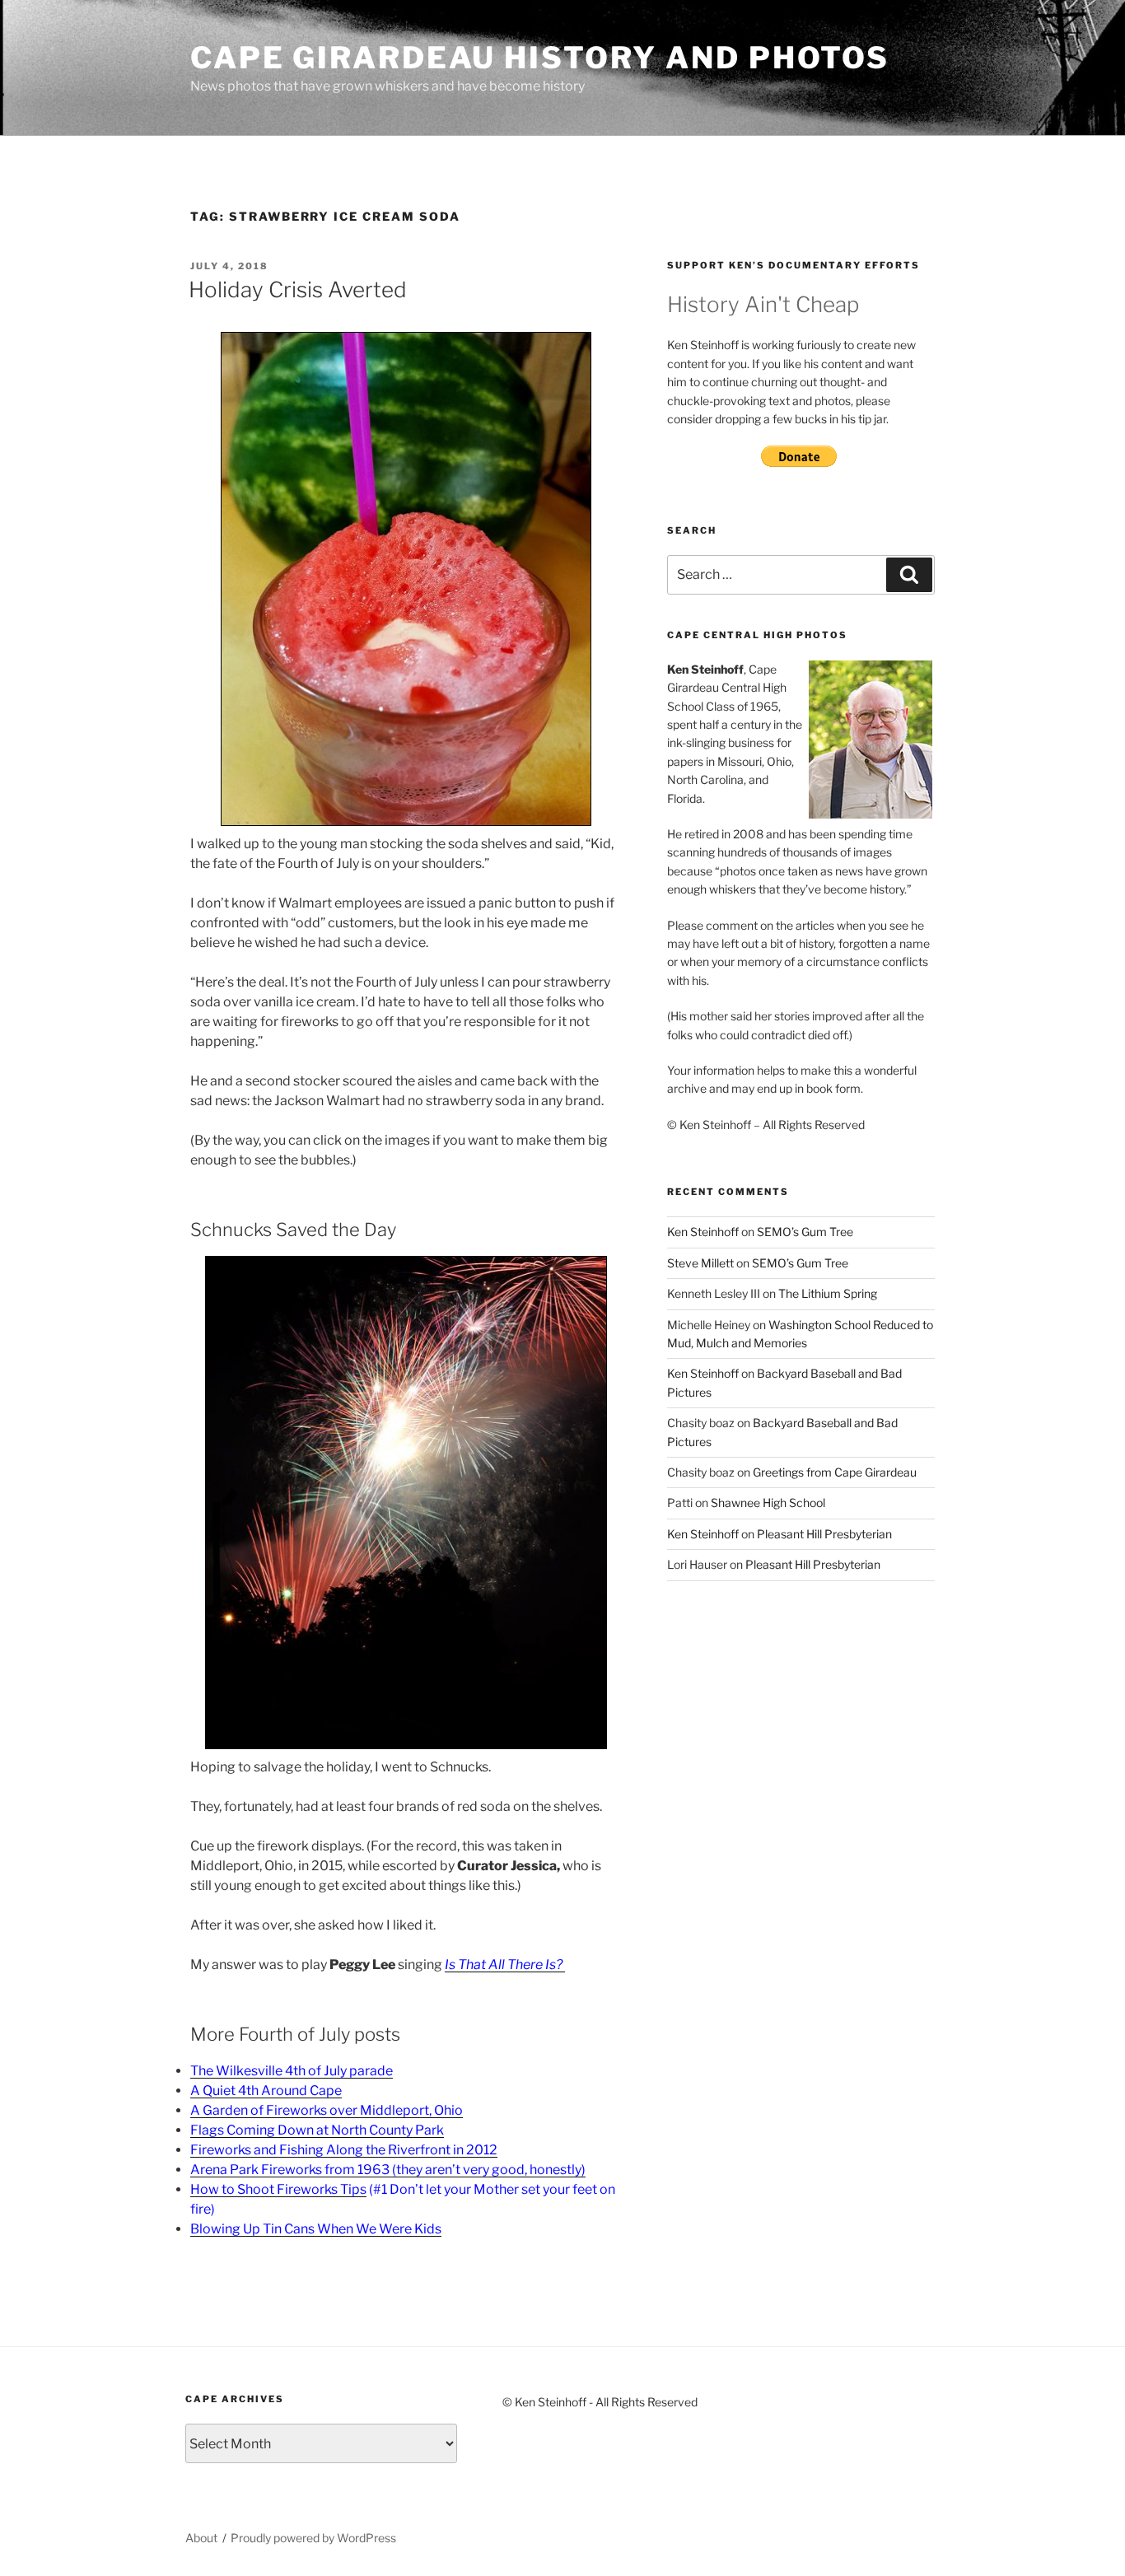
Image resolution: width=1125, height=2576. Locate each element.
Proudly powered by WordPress (313, 2538)
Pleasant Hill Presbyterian (824, 1534)
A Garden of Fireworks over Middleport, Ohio (327, 2110)
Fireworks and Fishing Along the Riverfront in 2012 (344, 2150)
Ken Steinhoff (703, 1232)
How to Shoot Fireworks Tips (278, 2189)
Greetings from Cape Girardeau (835, 1472)
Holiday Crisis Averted (298, 289)
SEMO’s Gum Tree (805, 1232)
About (201, 2538)
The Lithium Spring (828, 1293)
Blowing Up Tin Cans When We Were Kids (316, 2229)
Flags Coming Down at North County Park (317, 2130)
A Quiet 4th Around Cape (266, 2091)
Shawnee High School (768, 1503)
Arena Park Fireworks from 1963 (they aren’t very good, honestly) (388, 2170)
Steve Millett (700, 1263)
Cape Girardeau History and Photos (540, 58)
